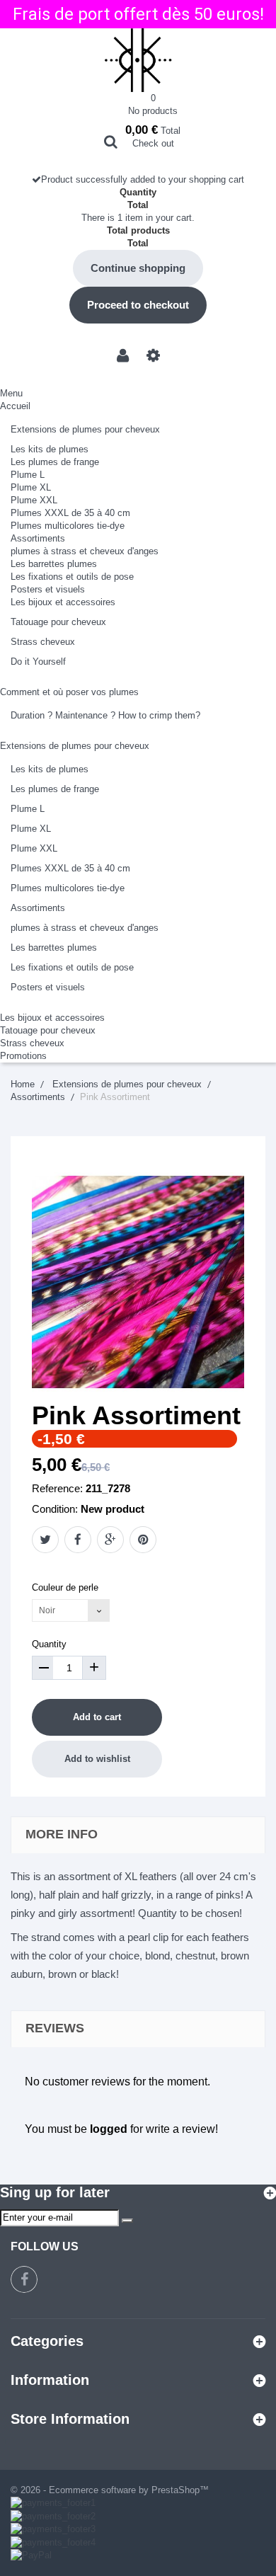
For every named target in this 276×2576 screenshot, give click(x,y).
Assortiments (38, 538)
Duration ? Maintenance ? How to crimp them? (105, 715)
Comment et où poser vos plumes (69, 692)
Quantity (49, 1644)
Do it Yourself (38, 662)
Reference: (57, 1488)
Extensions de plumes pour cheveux (85, 429)
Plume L (28, 475)
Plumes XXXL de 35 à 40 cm (70, 513)
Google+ (110, 1540)
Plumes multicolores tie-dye (68, 526)
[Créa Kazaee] (138, 60)
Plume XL (31, 487)
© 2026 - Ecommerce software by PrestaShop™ (110, 2490)
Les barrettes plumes (54, 564)
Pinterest (143, 1540)
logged (109, 2129)
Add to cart (97, 1717)
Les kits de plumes (50, 449)
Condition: (55, 1509)
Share (78, 1540)
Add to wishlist (97, 1759)
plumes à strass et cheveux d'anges (85, 551)
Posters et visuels (48, 589)
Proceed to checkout (138, 305)
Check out (153, 143)
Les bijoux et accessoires (63, 602)
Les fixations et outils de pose (72, 577)
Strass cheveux (43, 642)
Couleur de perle (67, 1587)
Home (23, 1084)
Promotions (23, 1056)
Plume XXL (34, 500)
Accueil (15, 406)
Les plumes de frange (55, 462)
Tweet (45, 1540)
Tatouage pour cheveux (58, 622)
